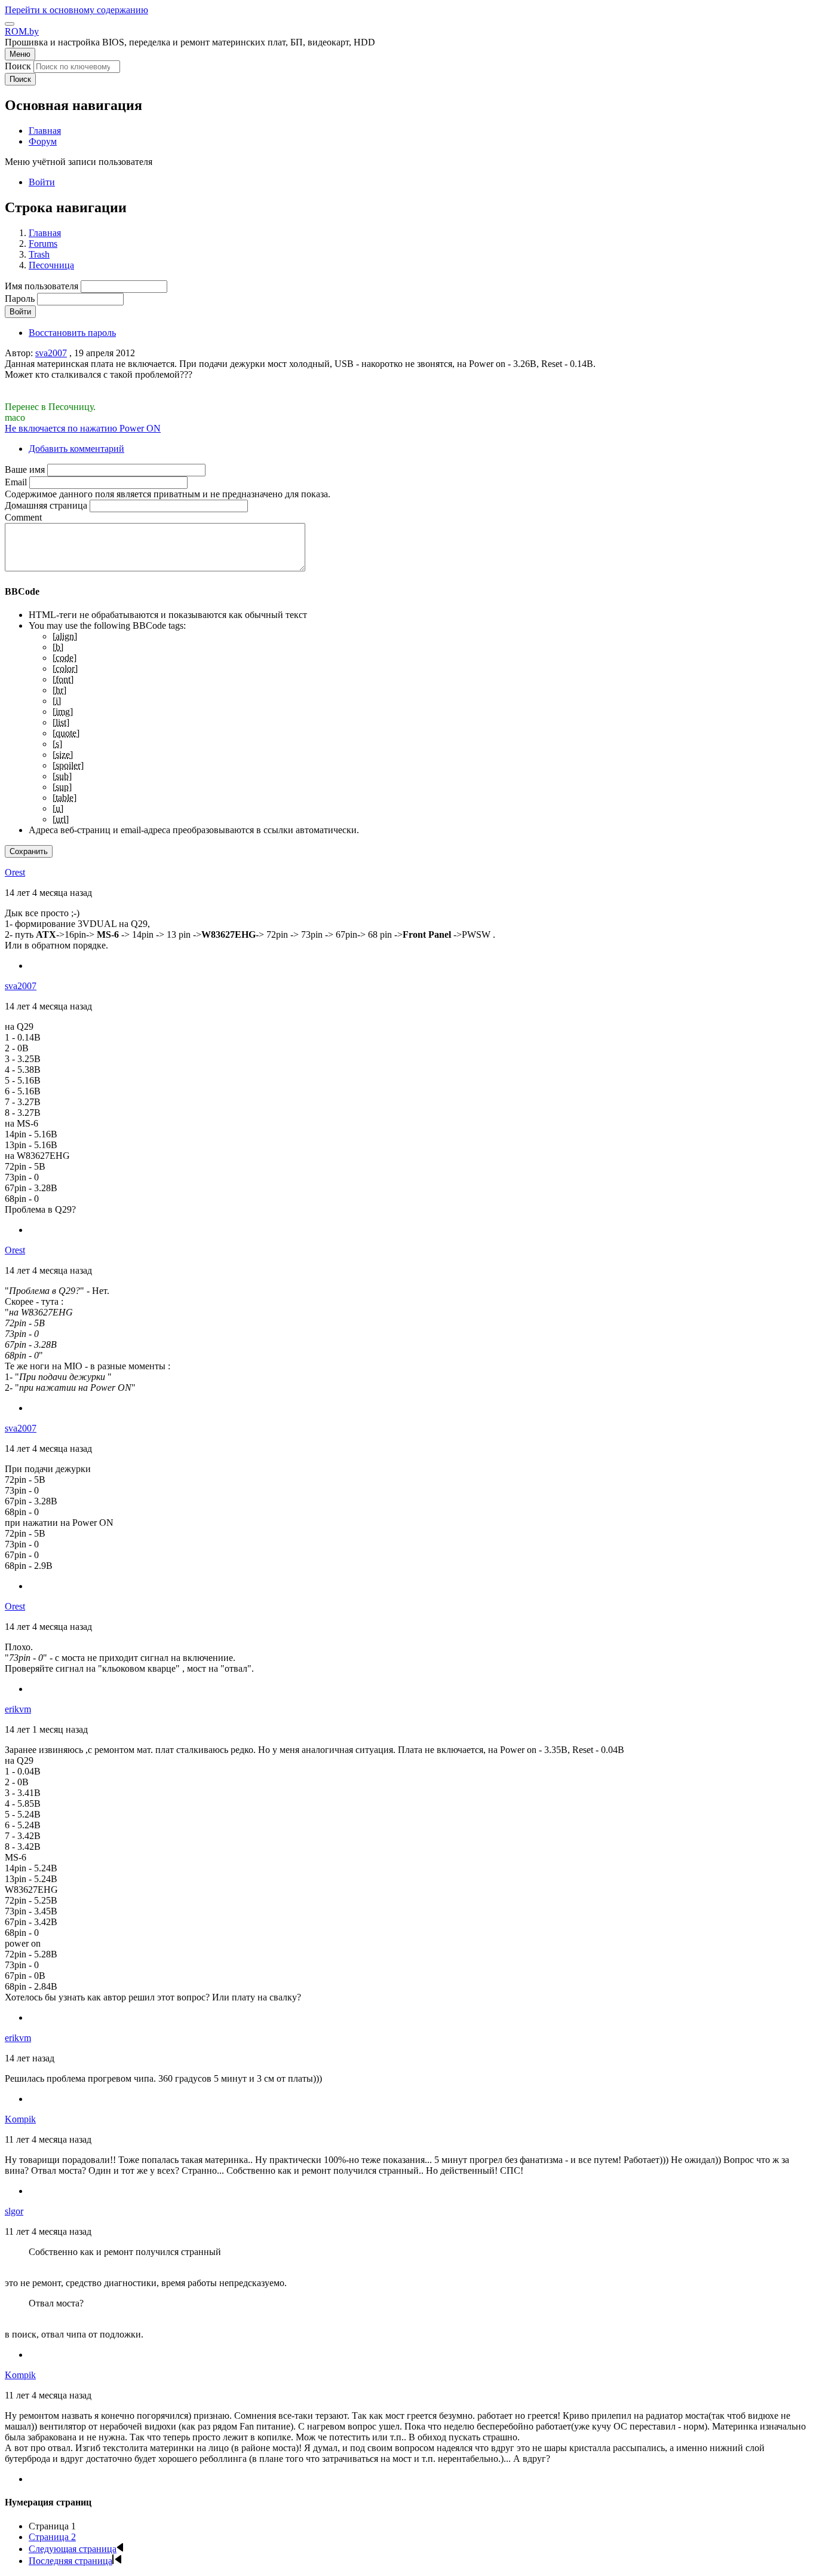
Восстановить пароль (72, 333)
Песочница (51, 265)
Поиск (18, 66)
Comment (23, 517)
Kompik (20, 2119)
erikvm (18, 1709)
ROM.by (22, 31)
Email (16, 482)
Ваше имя (25, 469)
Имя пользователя (42, 286)
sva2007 (51, 353)
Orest (15, 872)
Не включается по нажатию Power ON (83, 428)
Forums (43, 244)
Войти (42, 182)
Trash (39, 254)
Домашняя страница (46, 505)
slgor (14, 2211)
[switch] (10, 24)
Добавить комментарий (76, 449)
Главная (45, 233)
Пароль (20, 299)
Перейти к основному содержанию (76, 10)
